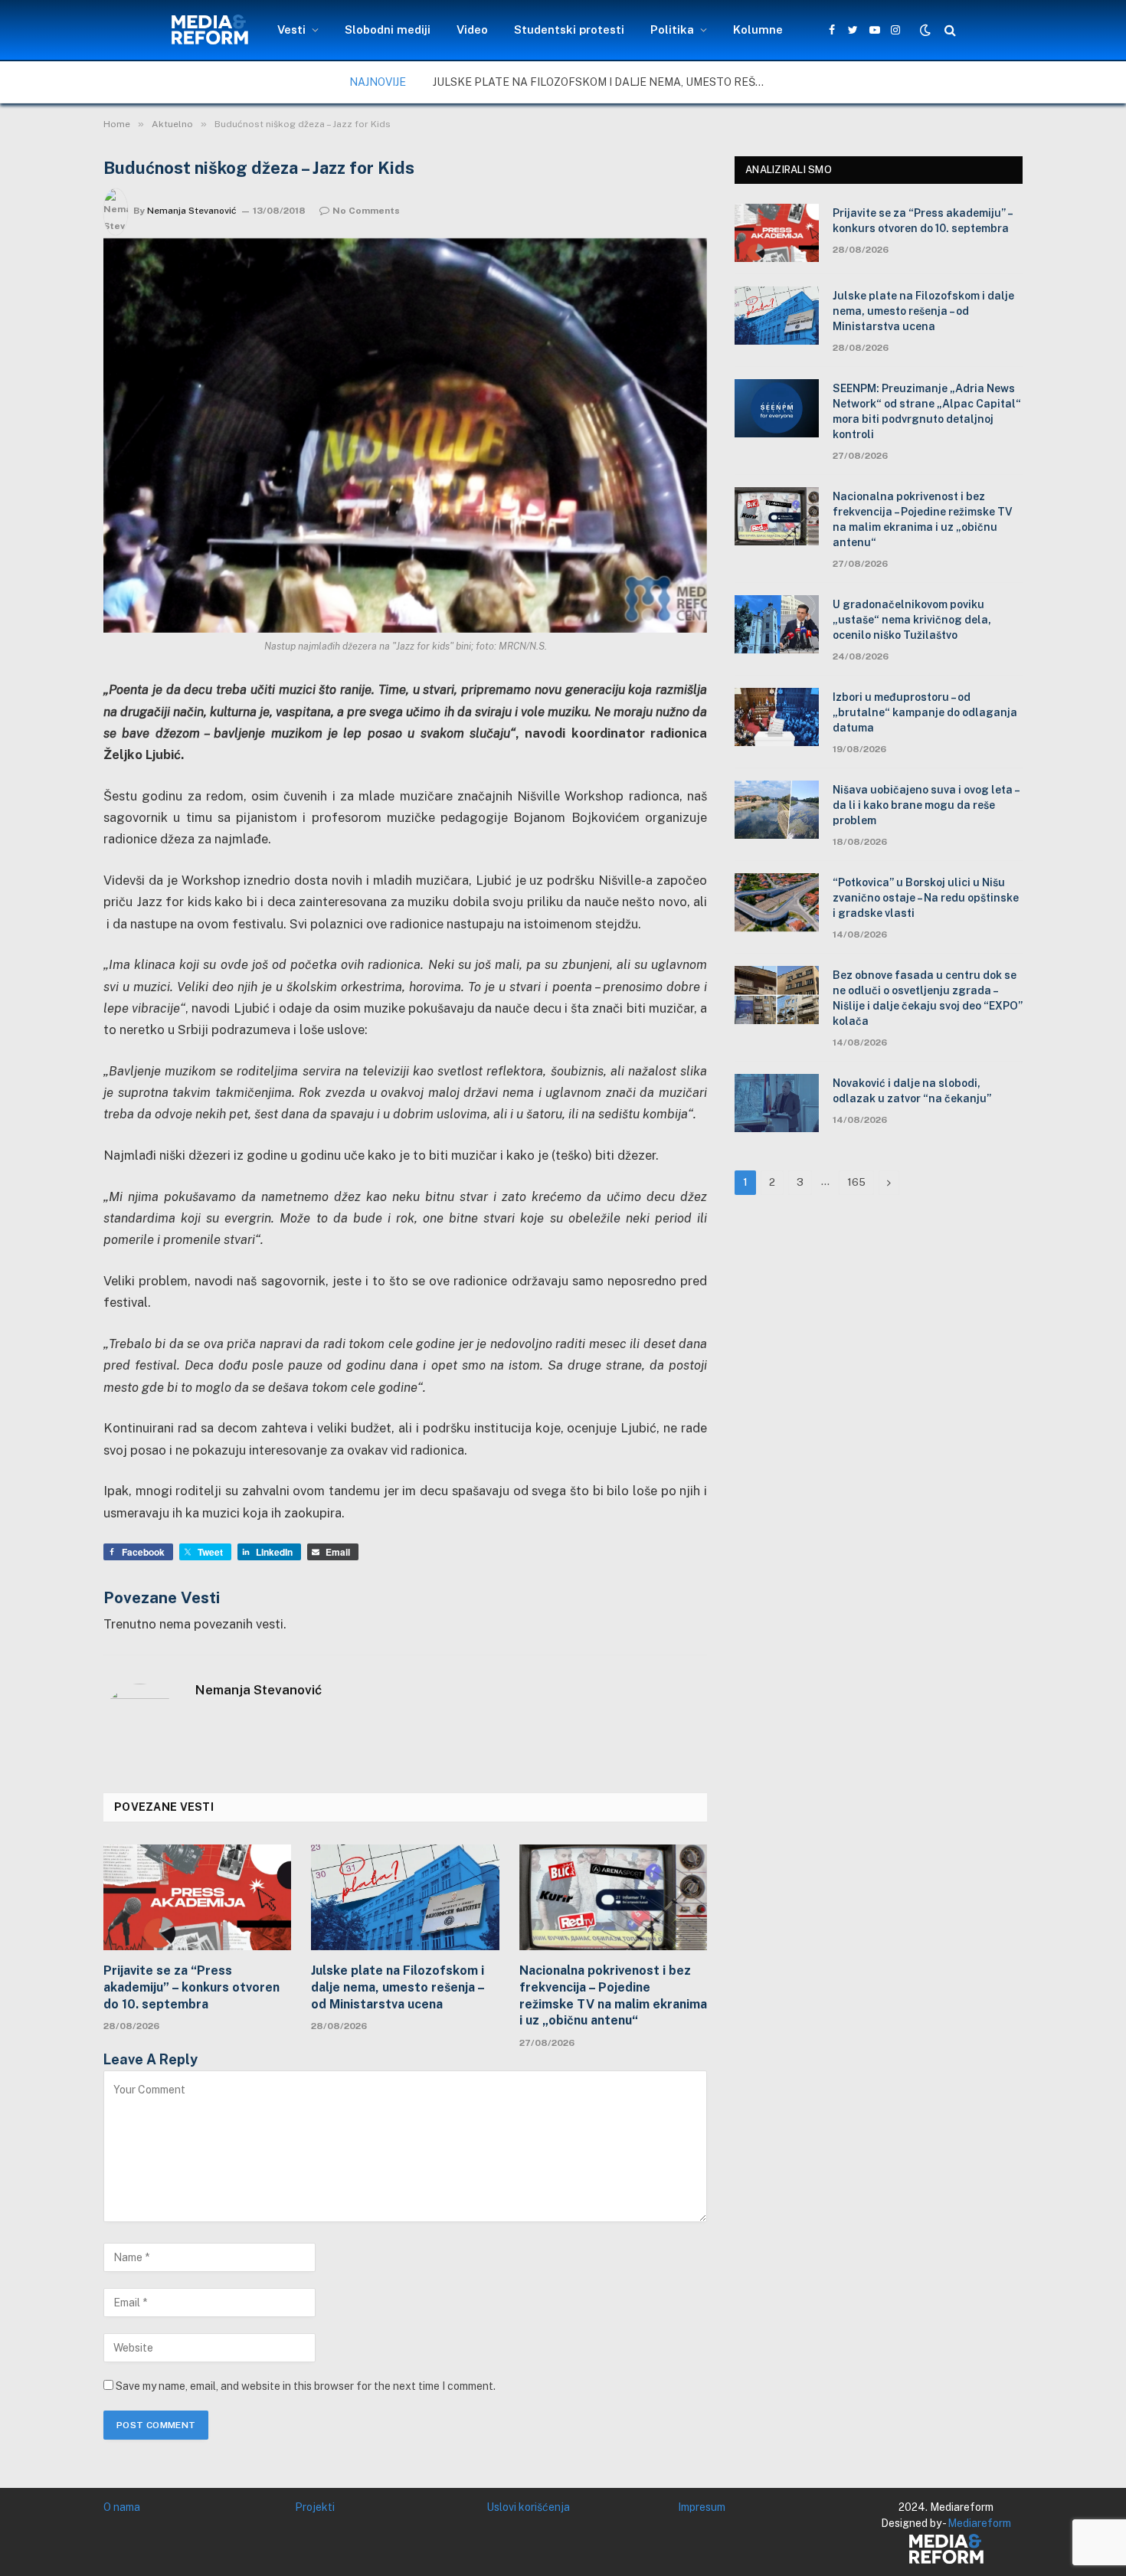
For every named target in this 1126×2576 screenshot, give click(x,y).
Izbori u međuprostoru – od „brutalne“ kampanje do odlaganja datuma (925, 712)
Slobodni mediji (388, 29)
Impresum (702, 2507)
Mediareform (979, 2523)
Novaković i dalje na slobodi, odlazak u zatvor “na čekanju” (912, 1091)
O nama (122, 2507)
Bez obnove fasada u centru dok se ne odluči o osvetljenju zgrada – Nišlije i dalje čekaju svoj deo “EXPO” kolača (928, 998)
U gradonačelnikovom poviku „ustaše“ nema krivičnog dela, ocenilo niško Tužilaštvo (912, 620)
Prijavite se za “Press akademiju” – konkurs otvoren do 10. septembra (191, 1987)
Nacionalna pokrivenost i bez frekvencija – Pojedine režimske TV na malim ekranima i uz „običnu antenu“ (613, 1995)
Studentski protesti (569, 29)
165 (856, 1182)
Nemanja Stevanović (192, 211)
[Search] (949, 30)
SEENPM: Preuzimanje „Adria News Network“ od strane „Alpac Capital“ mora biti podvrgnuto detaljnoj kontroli (927, 411)
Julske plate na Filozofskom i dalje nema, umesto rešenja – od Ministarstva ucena (605, 82)
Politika (672, 29)
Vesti (291, 29)
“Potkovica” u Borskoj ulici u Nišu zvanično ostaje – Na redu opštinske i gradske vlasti (926, 898)
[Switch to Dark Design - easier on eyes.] (925, 30)
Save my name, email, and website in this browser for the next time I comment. (306, 2386)
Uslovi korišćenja (528, 2507)
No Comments (366, 211)
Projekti (315, 2507)
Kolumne (758, 29)
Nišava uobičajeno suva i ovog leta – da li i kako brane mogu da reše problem (926, 805)
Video (472, 29)
